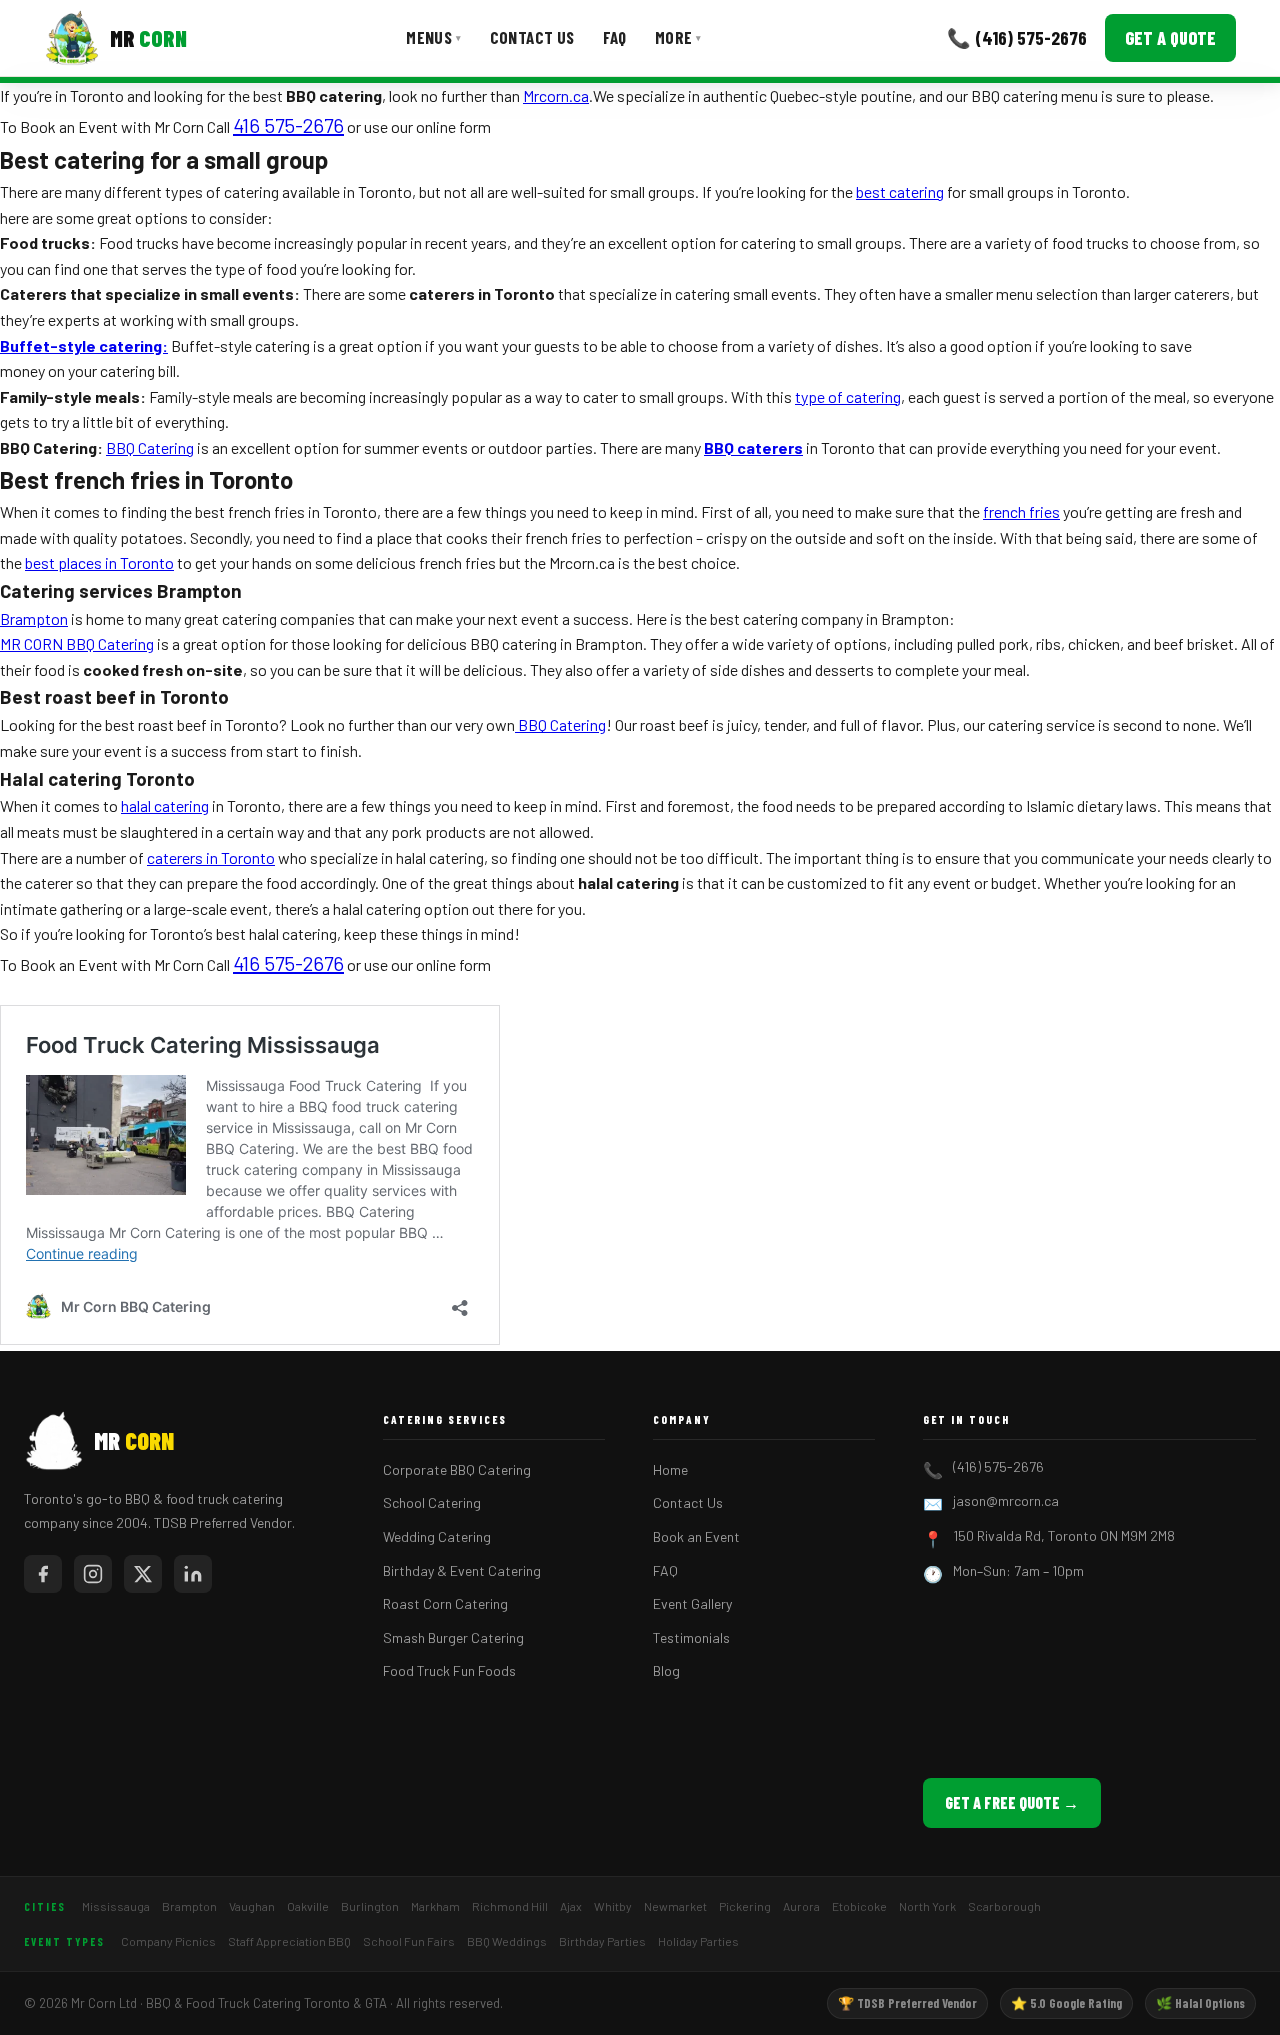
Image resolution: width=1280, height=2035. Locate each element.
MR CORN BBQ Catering (77, 643)
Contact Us (532, 37)
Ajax (571, 1906)
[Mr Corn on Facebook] (43, 1574)
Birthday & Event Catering (462, 1570)
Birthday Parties (602, 1941)
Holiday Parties (698, 1941)
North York (927, 1906)
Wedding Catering (437, 1536)
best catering (900, 191)
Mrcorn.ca (556, 95)
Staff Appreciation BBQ (289, 1941)
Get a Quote (1170, 38)
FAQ (615, 37)
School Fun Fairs (409, 1941)
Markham (435, 1906)
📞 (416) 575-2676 (1017, 37)
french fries (1021, 511)
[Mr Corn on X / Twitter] (143, 1574)
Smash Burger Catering (453, 1637)
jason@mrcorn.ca (1006, 1500)
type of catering (848, 396)
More (678, 37)
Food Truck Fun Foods (449, 1670)
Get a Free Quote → (1012, 1802)
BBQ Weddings (507, 1941)
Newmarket (675, 1906)
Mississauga (116, 1906)
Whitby (613, 1906)
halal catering (165, 805)
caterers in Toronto (211, 857)
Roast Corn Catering (445, 1603)
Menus (433, 37)
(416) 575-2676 (998, 1466)
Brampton (34, 618)
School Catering (432, 1502)
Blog (666, 1670)
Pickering (745, 1906)
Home (670, 1469)
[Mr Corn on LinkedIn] (193, 1574)
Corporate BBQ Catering (457, 1469)
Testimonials (691, 1637)
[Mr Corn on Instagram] (93, 1574)
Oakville (308, 1906)
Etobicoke (859, 1906)
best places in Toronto (99, 562)
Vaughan (252, 1906)
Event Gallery (692, 1603)
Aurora (801, 1906)
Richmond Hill (510, 1906)
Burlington (370, 1906)
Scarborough (1004, 1906)
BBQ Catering (150, 447)
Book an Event (696, 1536)
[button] (288, 125)
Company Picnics (168, 1941)
